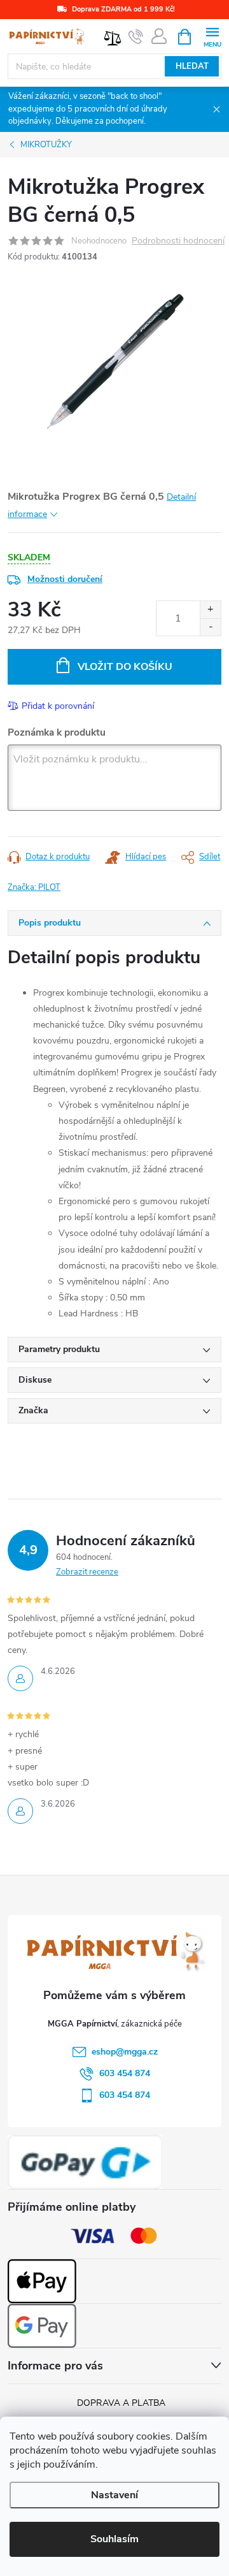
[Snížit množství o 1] (210, 627)
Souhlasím (114, 2539)
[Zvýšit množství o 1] (210, 610)
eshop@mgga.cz (125, 2052)
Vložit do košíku (125, 667)
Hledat (192, 66)
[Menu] (212, 36)
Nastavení (114, 2495)
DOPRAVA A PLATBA (121, 2403)
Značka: (34, 887)
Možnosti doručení (65, 579)
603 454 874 (125, 2073)
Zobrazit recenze (87, 1572)
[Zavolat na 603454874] (136, 37)
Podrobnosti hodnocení (178, 241)
